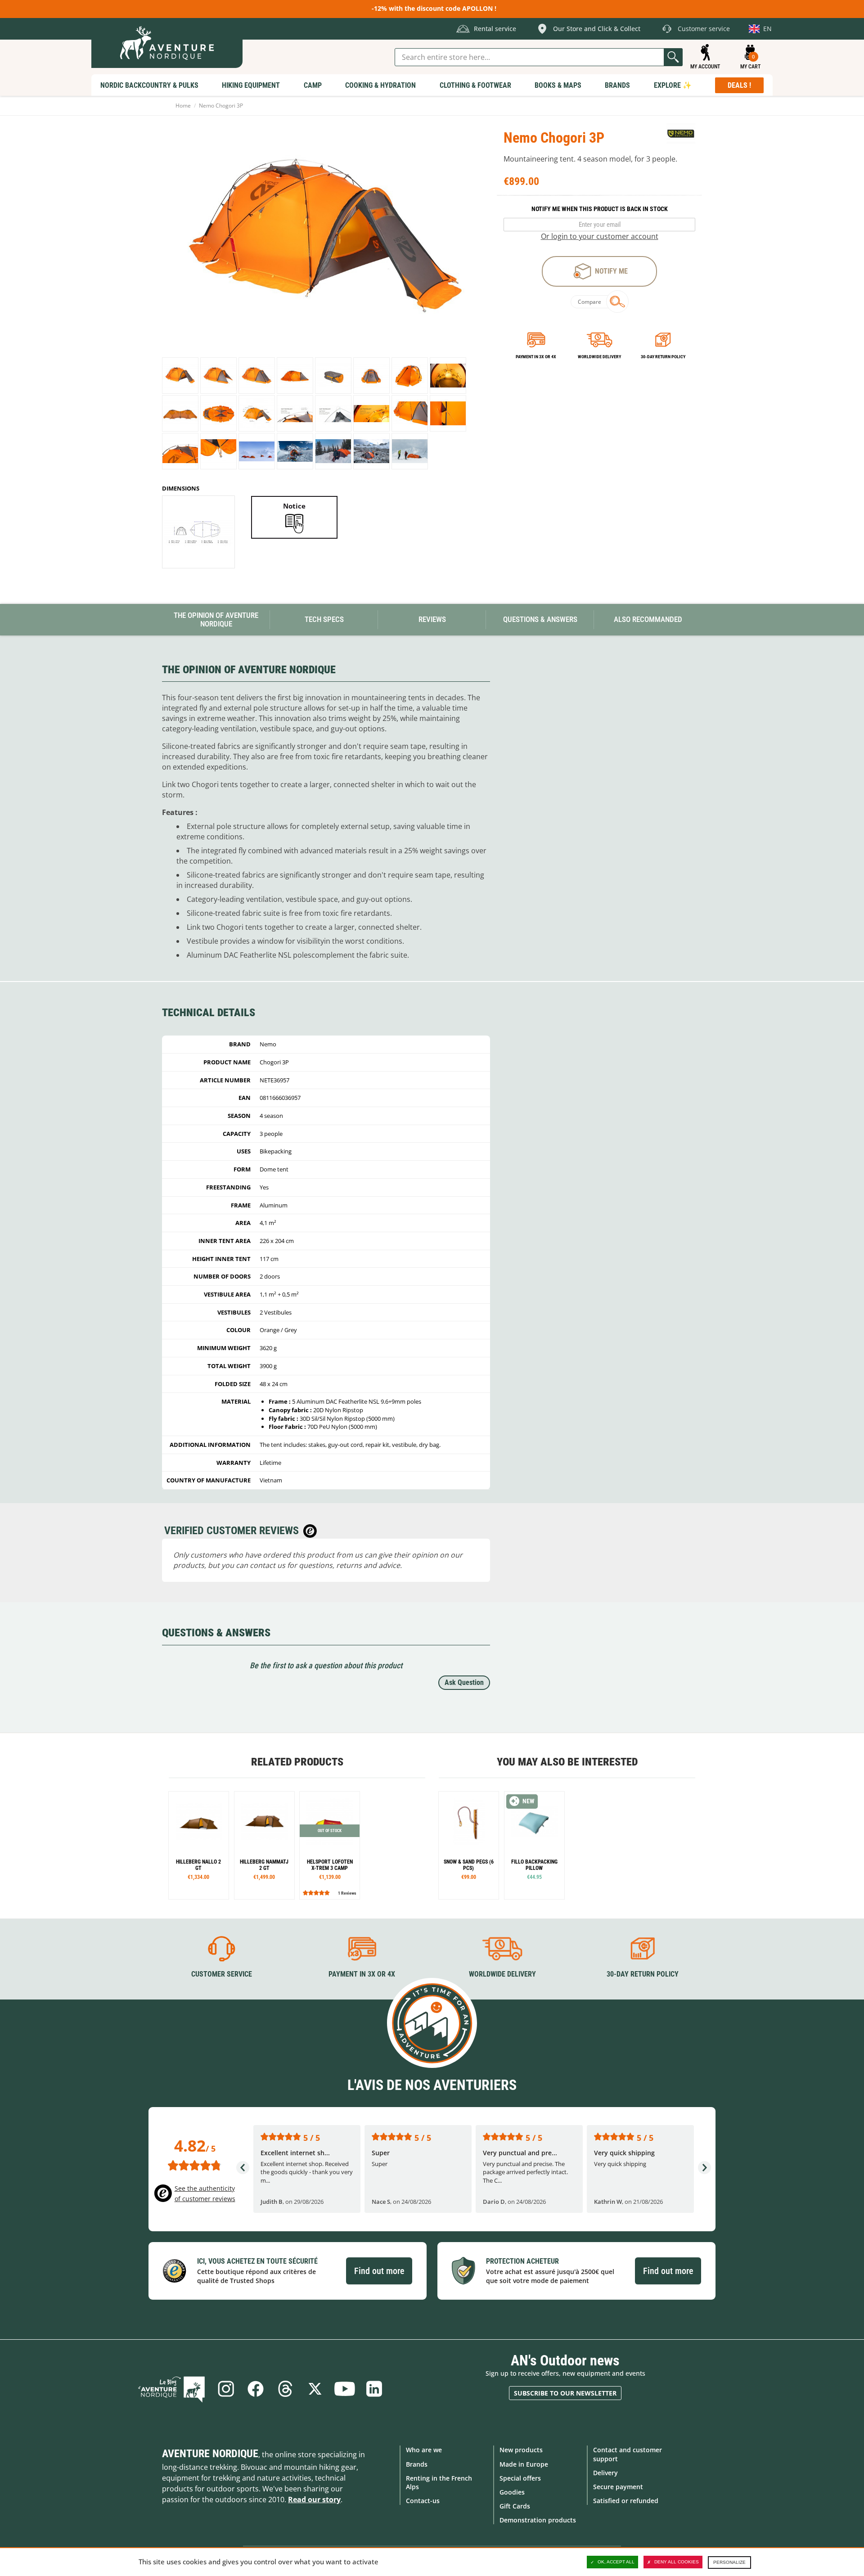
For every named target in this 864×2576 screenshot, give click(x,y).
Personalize (729, 2562)
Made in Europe (524, 2464)
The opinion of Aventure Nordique (216, 619)
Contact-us (423, 2501)
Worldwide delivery (599, 357)
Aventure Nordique (210, 2454)
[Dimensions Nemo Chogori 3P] (198, 532)
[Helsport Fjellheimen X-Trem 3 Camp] (330, 1845)
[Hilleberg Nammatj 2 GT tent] (264, 1845)
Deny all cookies (677, 2562)
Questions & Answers (540, 619)
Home (183, 106)
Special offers (520, 2478)
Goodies (512, 2492)
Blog (171, 2389)
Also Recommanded (648, 619)
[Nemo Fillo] (534, 1845)
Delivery (605, 2473)
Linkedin (374, 2389)
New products (521, 2450)
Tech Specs (324, 619)
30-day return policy (663, 357)
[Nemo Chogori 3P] (180, 376)
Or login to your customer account (600, 236)
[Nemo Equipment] (681, 135)
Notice (294, 506)
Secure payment (618, 2487)
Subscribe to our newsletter (565, 2393)
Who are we (424, 2450)
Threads (285, 2389)
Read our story (314, 2499)
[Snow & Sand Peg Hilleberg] (469, 1845)
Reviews (432, 619)
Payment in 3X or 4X (362, 1974)
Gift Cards (515, 2506)
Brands (417, 2464)
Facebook (256, 2389)
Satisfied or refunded (626, 2501)
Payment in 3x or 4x (536, 357)
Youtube (345, 2389)
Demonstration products (538, 2520)
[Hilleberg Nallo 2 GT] (199, 1845)
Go (673, 57)
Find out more (379, 2271)
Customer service (222, 1974)
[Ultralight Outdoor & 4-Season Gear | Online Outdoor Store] (167, 43)
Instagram (226, 2389)
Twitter (315, 2389)
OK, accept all (616, 2562)
